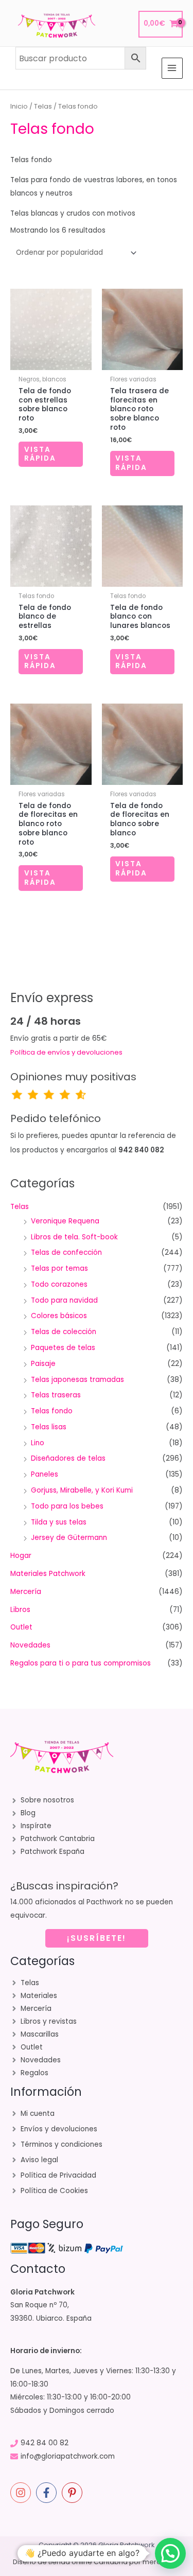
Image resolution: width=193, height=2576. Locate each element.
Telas (43, 106)
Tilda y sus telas (59, 1522)
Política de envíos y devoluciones (66, 1052)
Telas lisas (49, 1427)
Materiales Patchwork (48, 1574)
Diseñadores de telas (68, 1458)
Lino (38, 1443)
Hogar (21, 1556)
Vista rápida (40, 454)
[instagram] (22, 2493)
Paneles (45, 1474)
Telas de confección (66, 1252)
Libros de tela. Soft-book (74, 1237)
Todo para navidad (64, 1300)
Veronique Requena (65, 1221)
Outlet (21, 1627)
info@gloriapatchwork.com (68, 2456)
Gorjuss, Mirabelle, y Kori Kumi (82, 1490)
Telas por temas (59, 1268)
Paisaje (43, 1364)
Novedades (30, 1645)
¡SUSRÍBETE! (97, 1938)
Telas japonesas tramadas (77, 1380)
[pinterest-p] (74, 2493)
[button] (170, 2553)
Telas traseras (56, 1395)
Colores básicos (59, 1316)
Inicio (19, 106)
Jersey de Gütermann (69, 1538)
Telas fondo (52, 1411)
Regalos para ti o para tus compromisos (81, 1663)
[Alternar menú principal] (172, 68)
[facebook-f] (48, 2493)
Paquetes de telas (63, 1348)
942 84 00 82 (45, 2443)
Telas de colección (64, 1332)
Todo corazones (59, 1284)
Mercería (26, 1592)
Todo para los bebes (67, 1506)
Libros (20, 1610)
